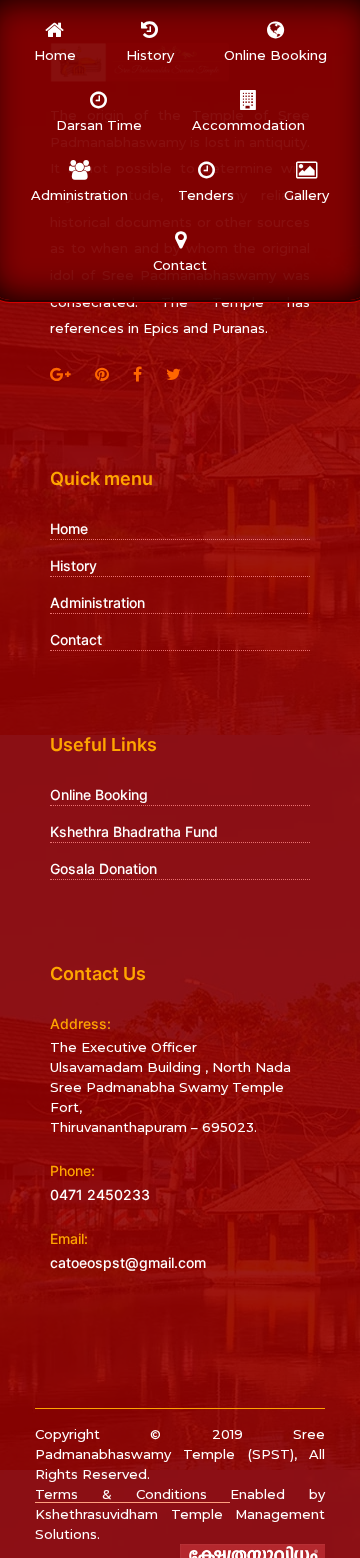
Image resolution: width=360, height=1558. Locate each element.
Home (69, 528)
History (73, 565)
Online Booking (99, 794)
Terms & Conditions (132, 1494)
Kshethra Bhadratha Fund (134, 831)
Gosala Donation (103, 868)
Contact (76, 639)
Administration (97, 602)
